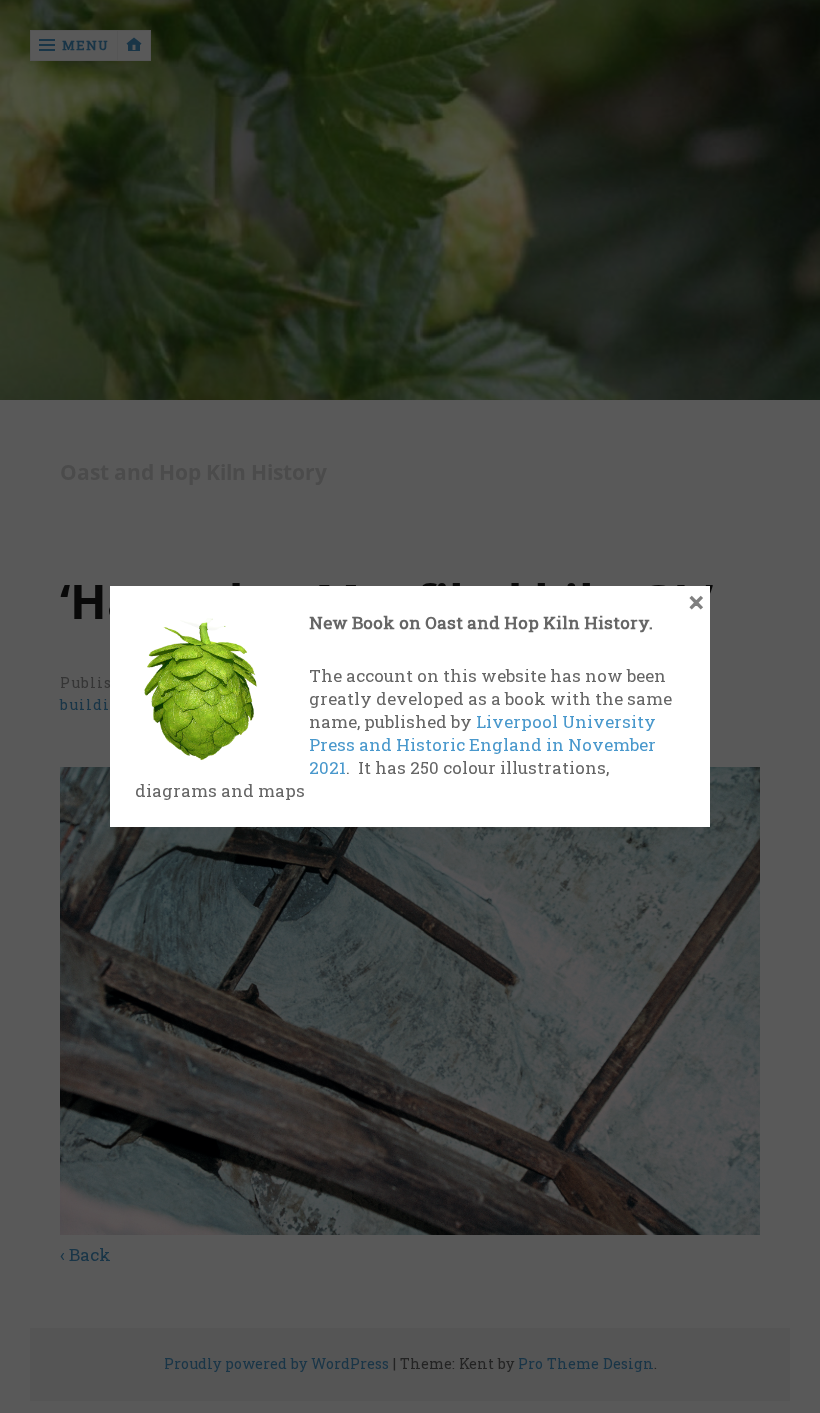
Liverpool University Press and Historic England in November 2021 (482, 744)
